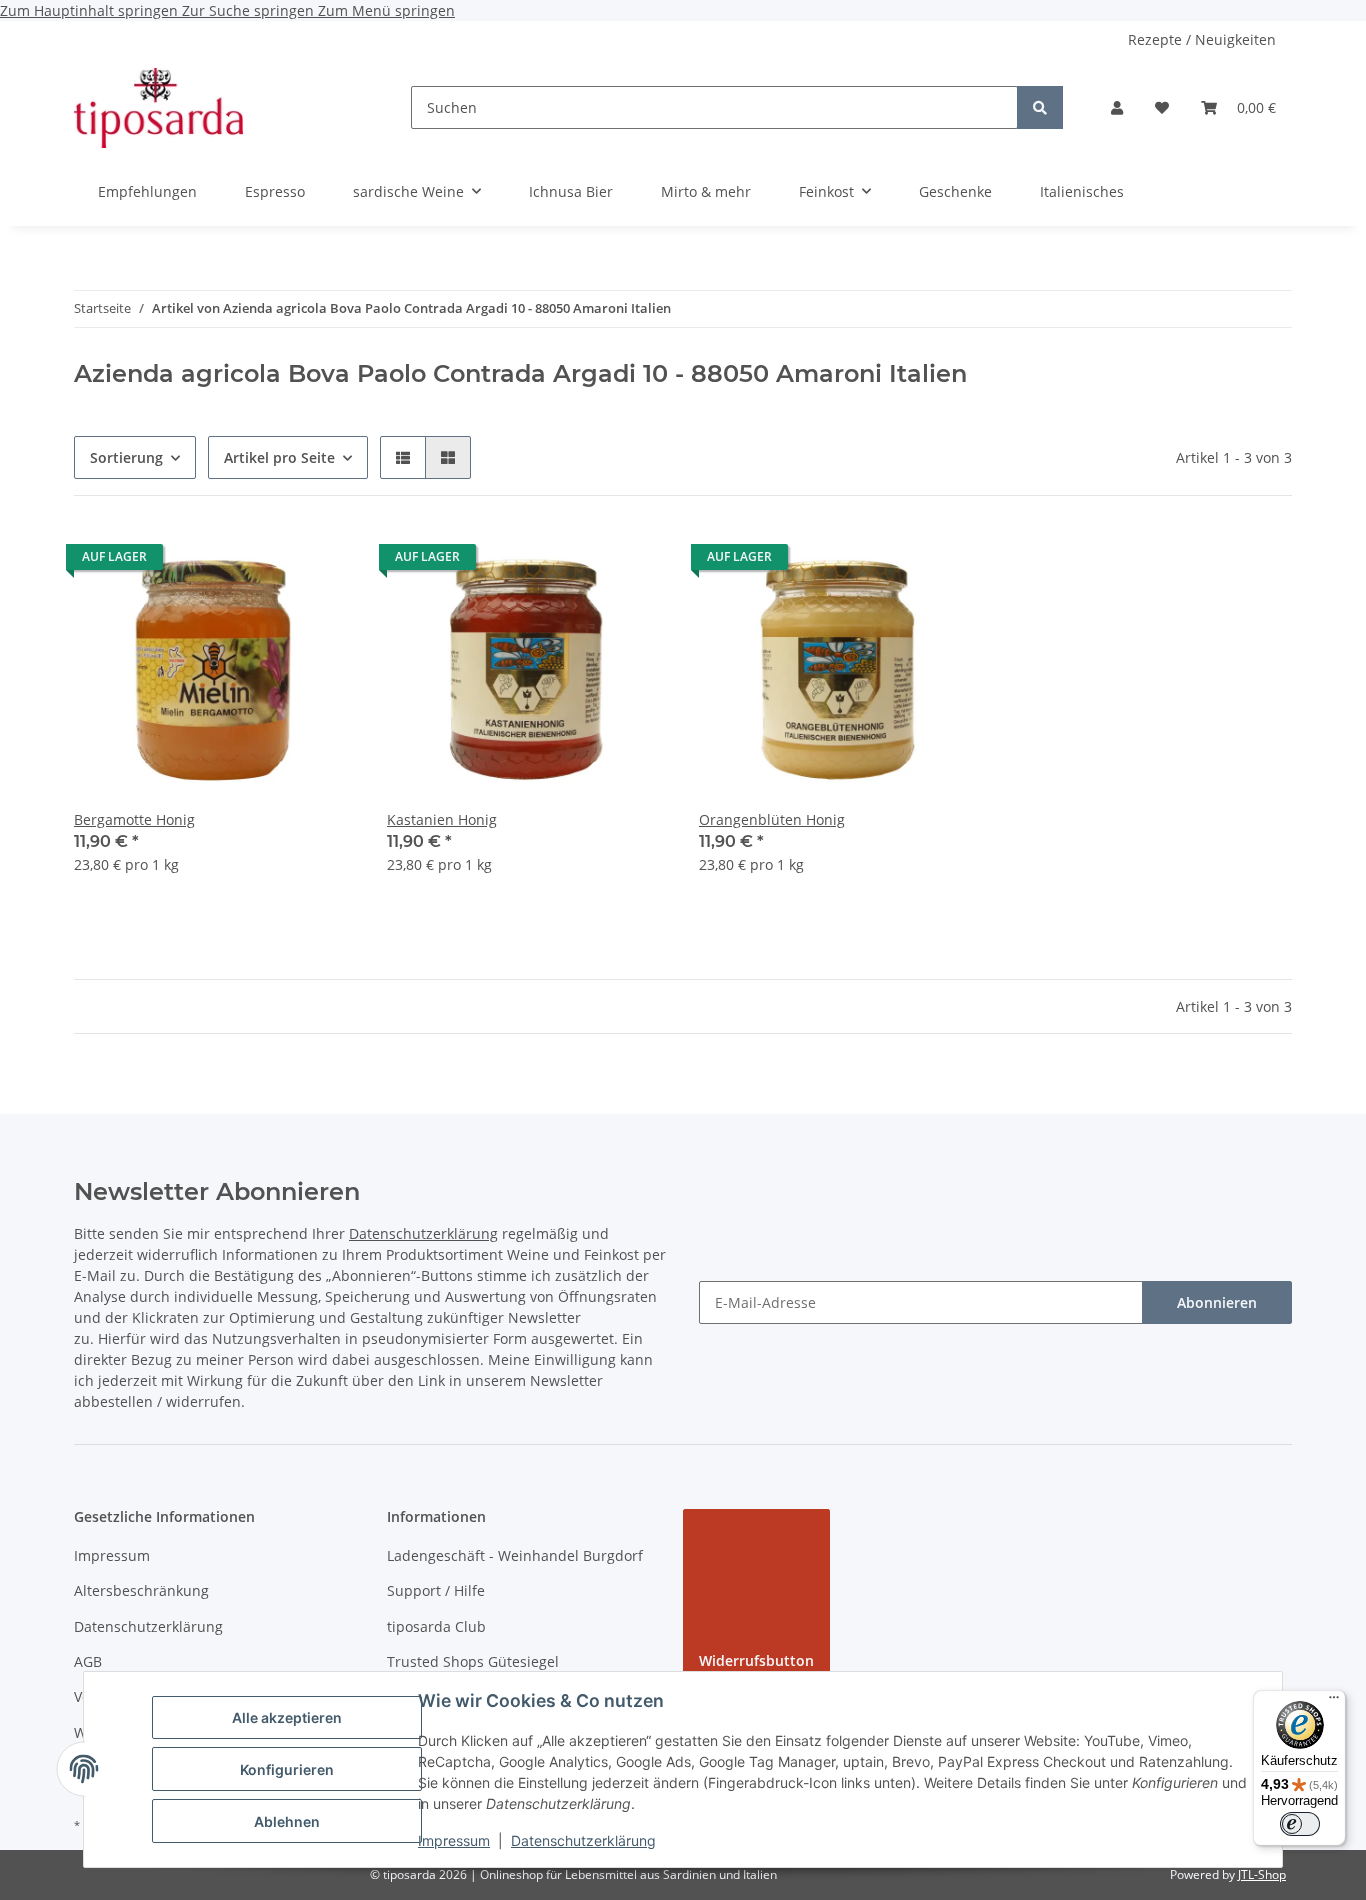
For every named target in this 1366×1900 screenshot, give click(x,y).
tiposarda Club (436, 1626)
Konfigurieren (287, 1769)
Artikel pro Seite (279, 457)
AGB (88, 1661)
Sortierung (126, 457)
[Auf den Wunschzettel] (321, 562)
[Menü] (1334, 1702)
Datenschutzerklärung (583, 1840)
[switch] (1300, 1824)
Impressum (454, 1840)
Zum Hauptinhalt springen (91, 10)
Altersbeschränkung (141, 1590)
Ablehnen (287, 1821)
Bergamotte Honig (134, 819)
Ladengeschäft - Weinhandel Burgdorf (515, 1555)
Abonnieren (1217, 1302)
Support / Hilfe (436, 1590)
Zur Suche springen (250, 10)
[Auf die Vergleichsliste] (269, 562)
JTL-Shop (1262, 1874)
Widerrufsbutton (756, 1660)
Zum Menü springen (386, 10)
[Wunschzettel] (1162, 107)
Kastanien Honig (442, 819)
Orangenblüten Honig (772, 819)
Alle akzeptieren (287, 1717)
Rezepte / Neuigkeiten (1202, 39)
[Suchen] (1040, 107)
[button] (1117, 107)
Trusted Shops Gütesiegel (473, 1661)
